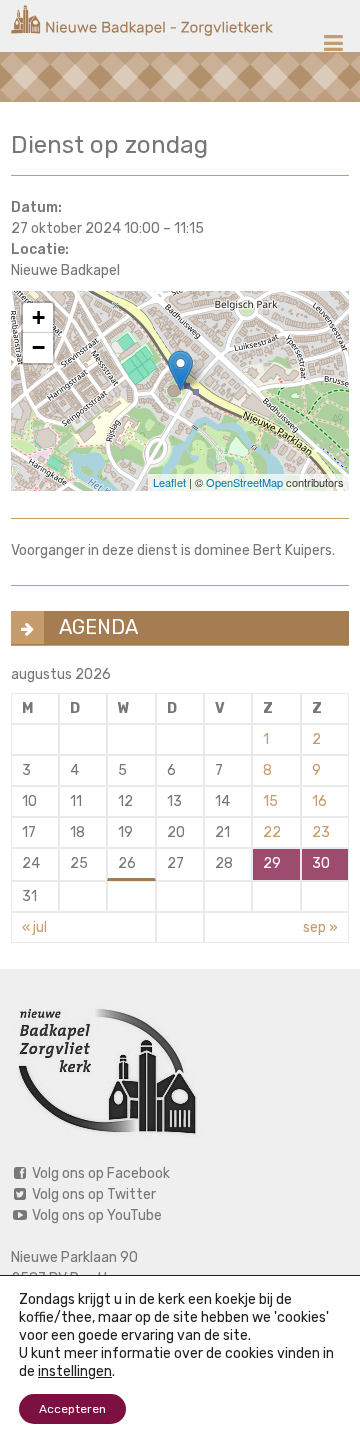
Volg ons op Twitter (92, 1194)
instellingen (75, 1371)
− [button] (38, 347)
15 (270, 801)
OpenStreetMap (244, 482)
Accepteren (72, 1409)
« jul (34, 927)
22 (272, 832)
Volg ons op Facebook (99, 1173)
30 (321, 863)
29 (272, 863)
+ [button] (38, 317)
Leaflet (169, 482)
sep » (320, 927)
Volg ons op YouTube (95, 1215)
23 (321, 832)
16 (319, 801)
